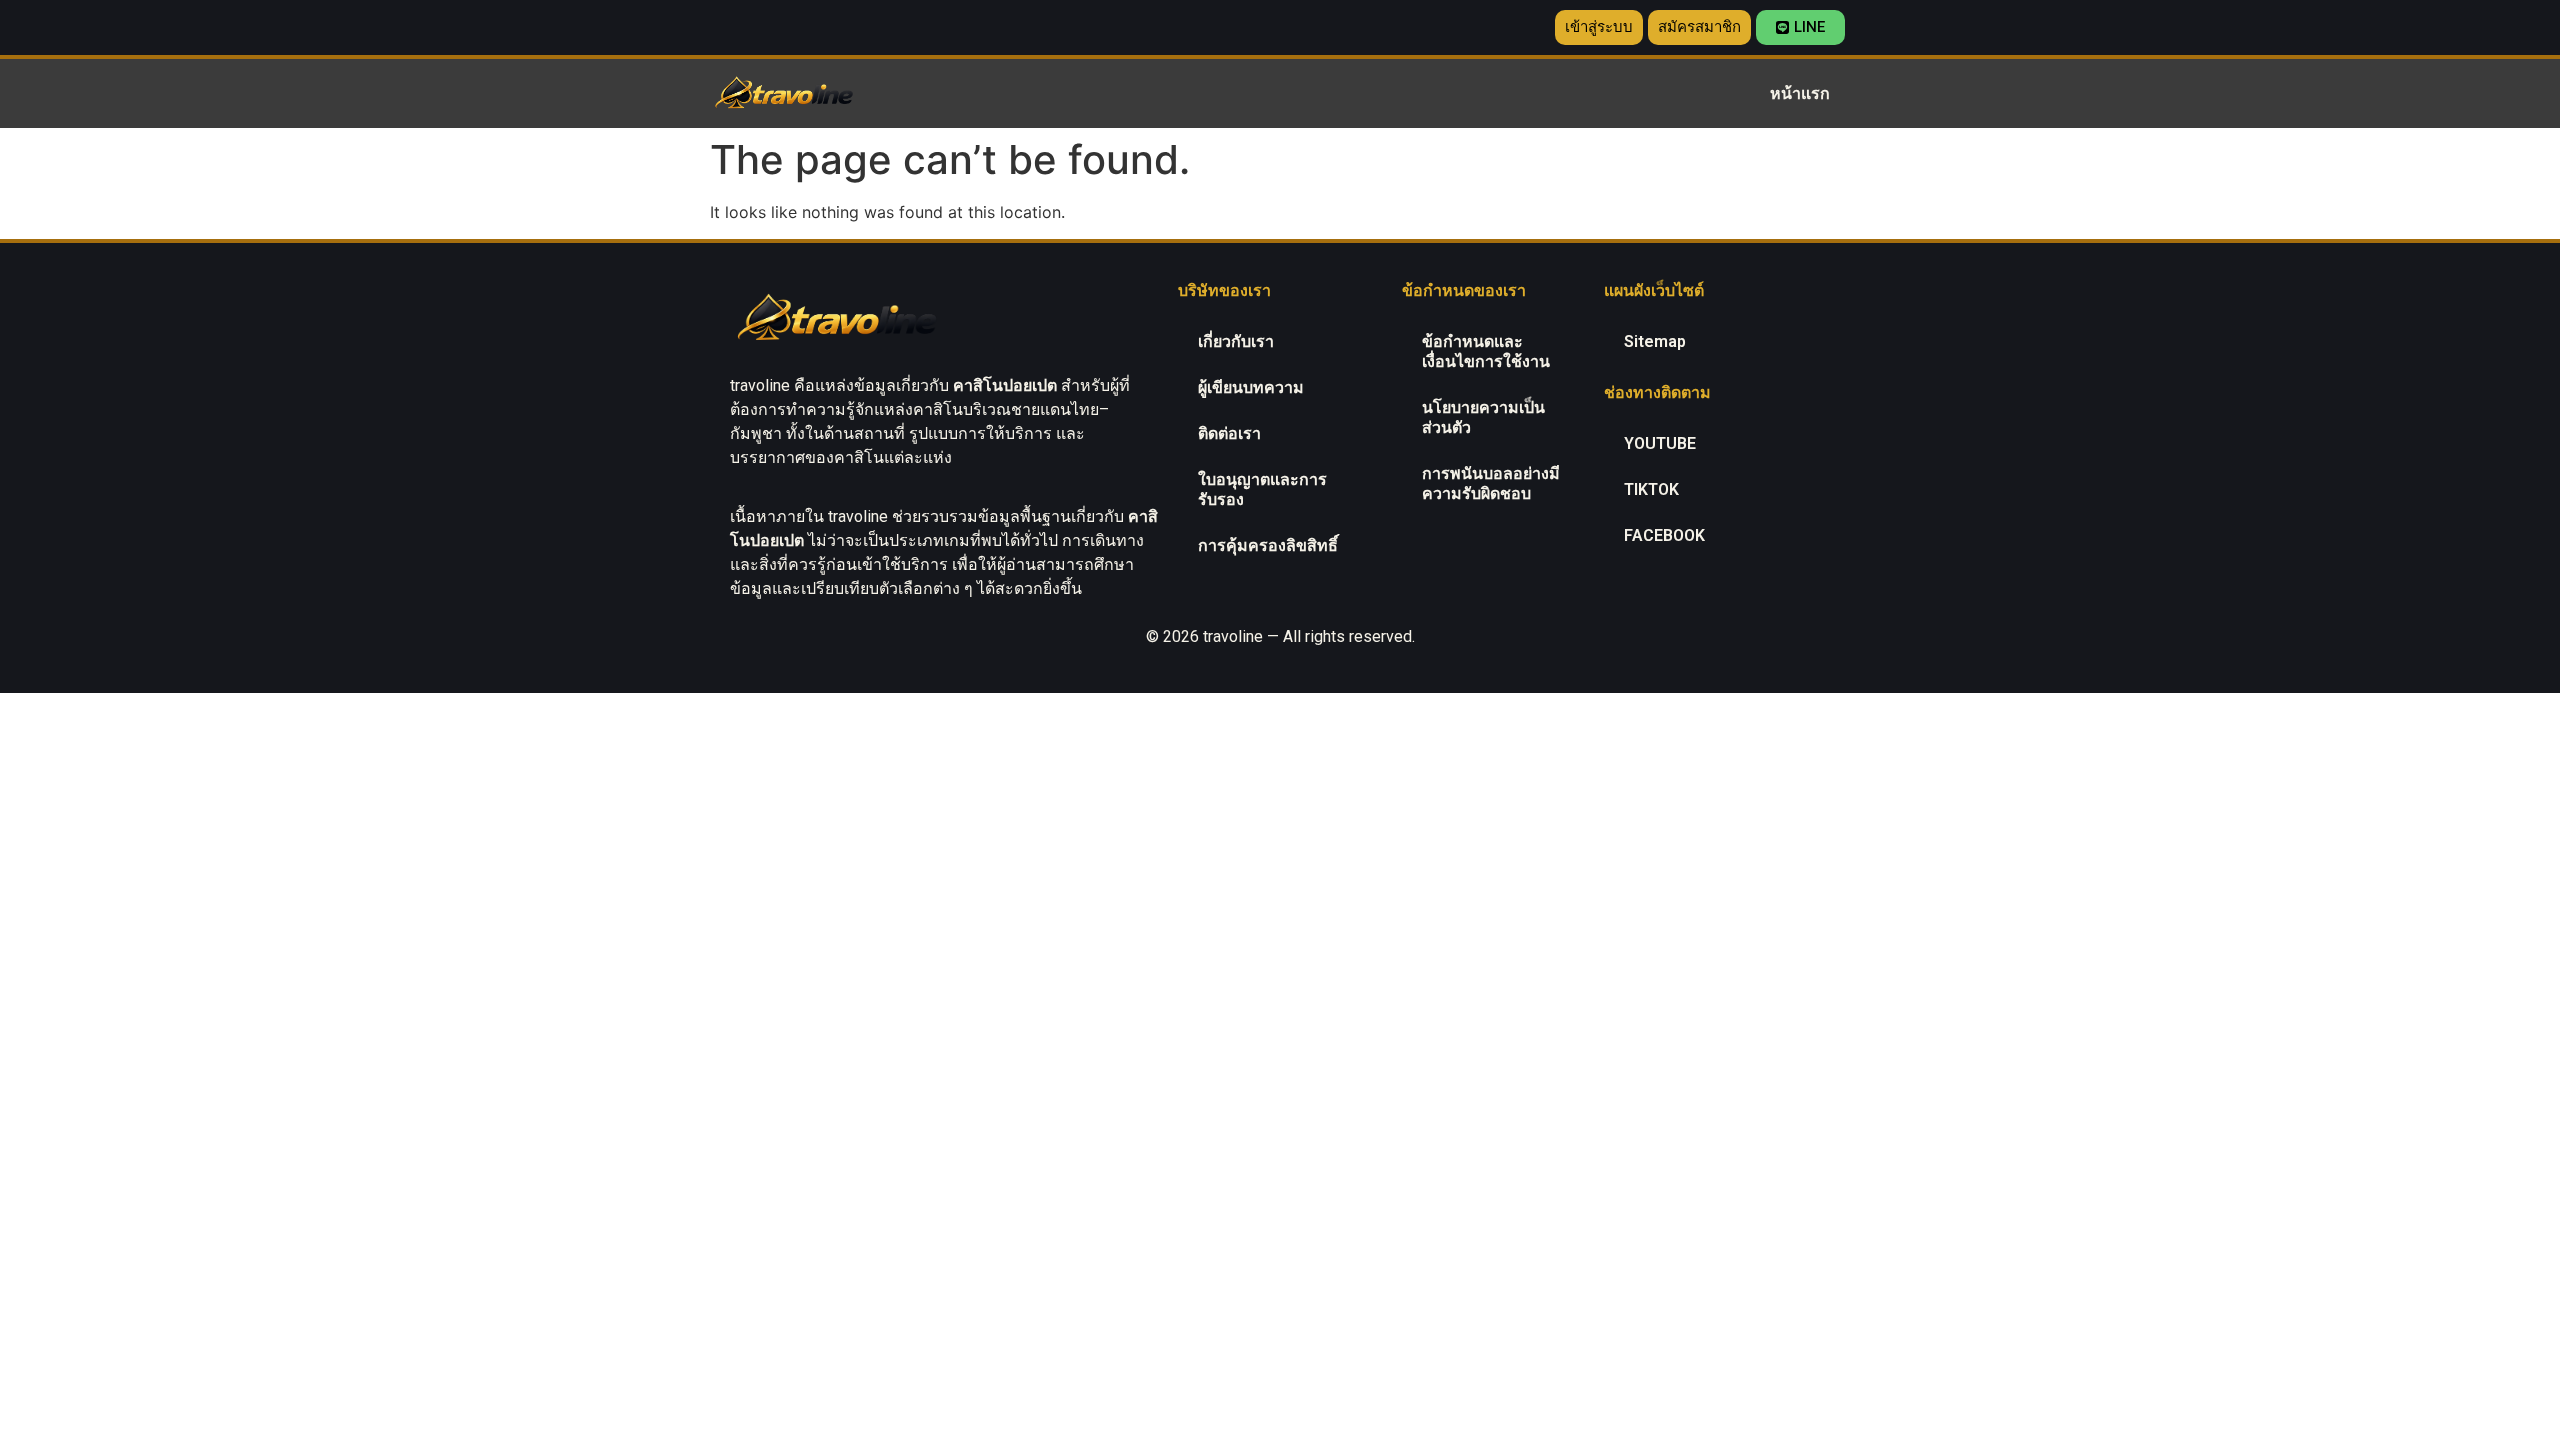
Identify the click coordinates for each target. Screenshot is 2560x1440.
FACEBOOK (1664, 535)
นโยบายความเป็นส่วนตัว (1483, 417)
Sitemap (1655, 341)
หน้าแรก (1800, 93)
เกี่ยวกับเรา (1236, 341)
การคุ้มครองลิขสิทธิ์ (1268, 545)
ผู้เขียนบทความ (1251, 387)
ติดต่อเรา (1229, 433)
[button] (1599, 27)
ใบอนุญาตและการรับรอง (1262, 489)
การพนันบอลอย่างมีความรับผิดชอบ (1491, 483)
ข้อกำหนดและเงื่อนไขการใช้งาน (1486, 351)
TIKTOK (1651, 489)
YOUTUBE (1660, 443)
